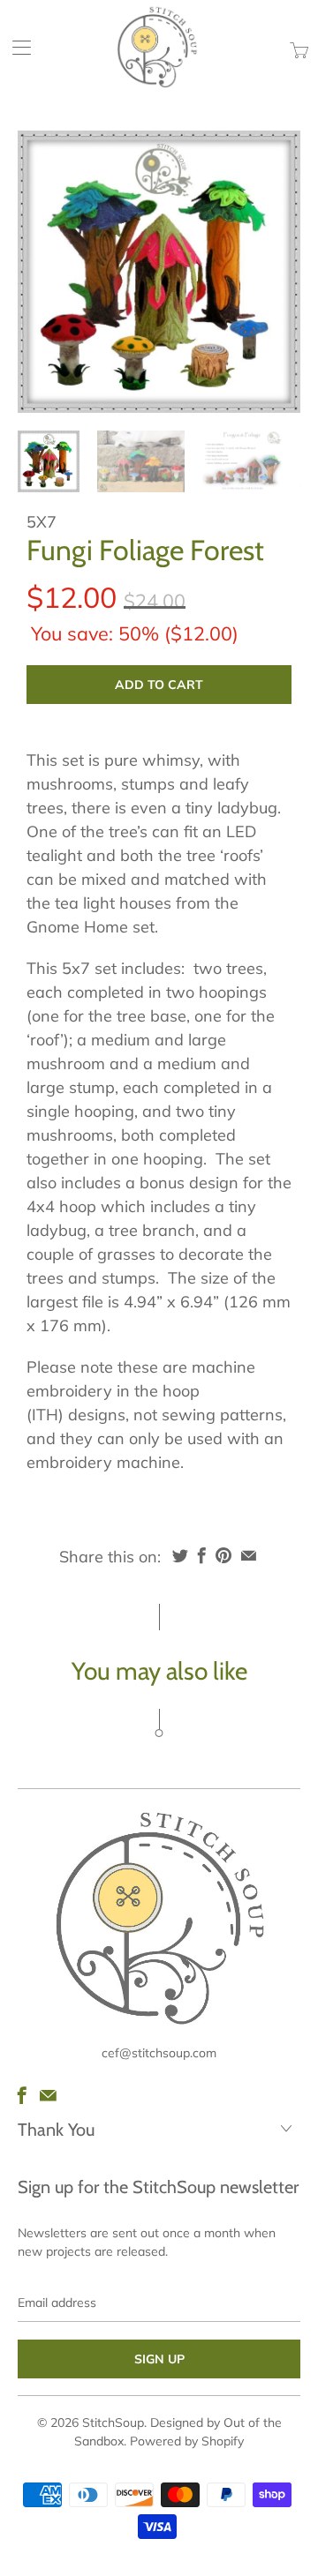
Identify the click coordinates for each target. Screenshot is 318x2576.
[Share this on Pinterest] (223, 1555)
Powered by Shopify (187, 2441)
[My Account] (16, 47)
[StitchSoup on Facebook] (22, 2095)
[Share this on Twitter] (180, 1555)
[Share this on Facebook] (202, 1555)
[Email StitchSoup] (48, 2095)
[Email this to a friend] (249, 1555)
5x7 (42, 522)
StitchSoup (113, 2422)
